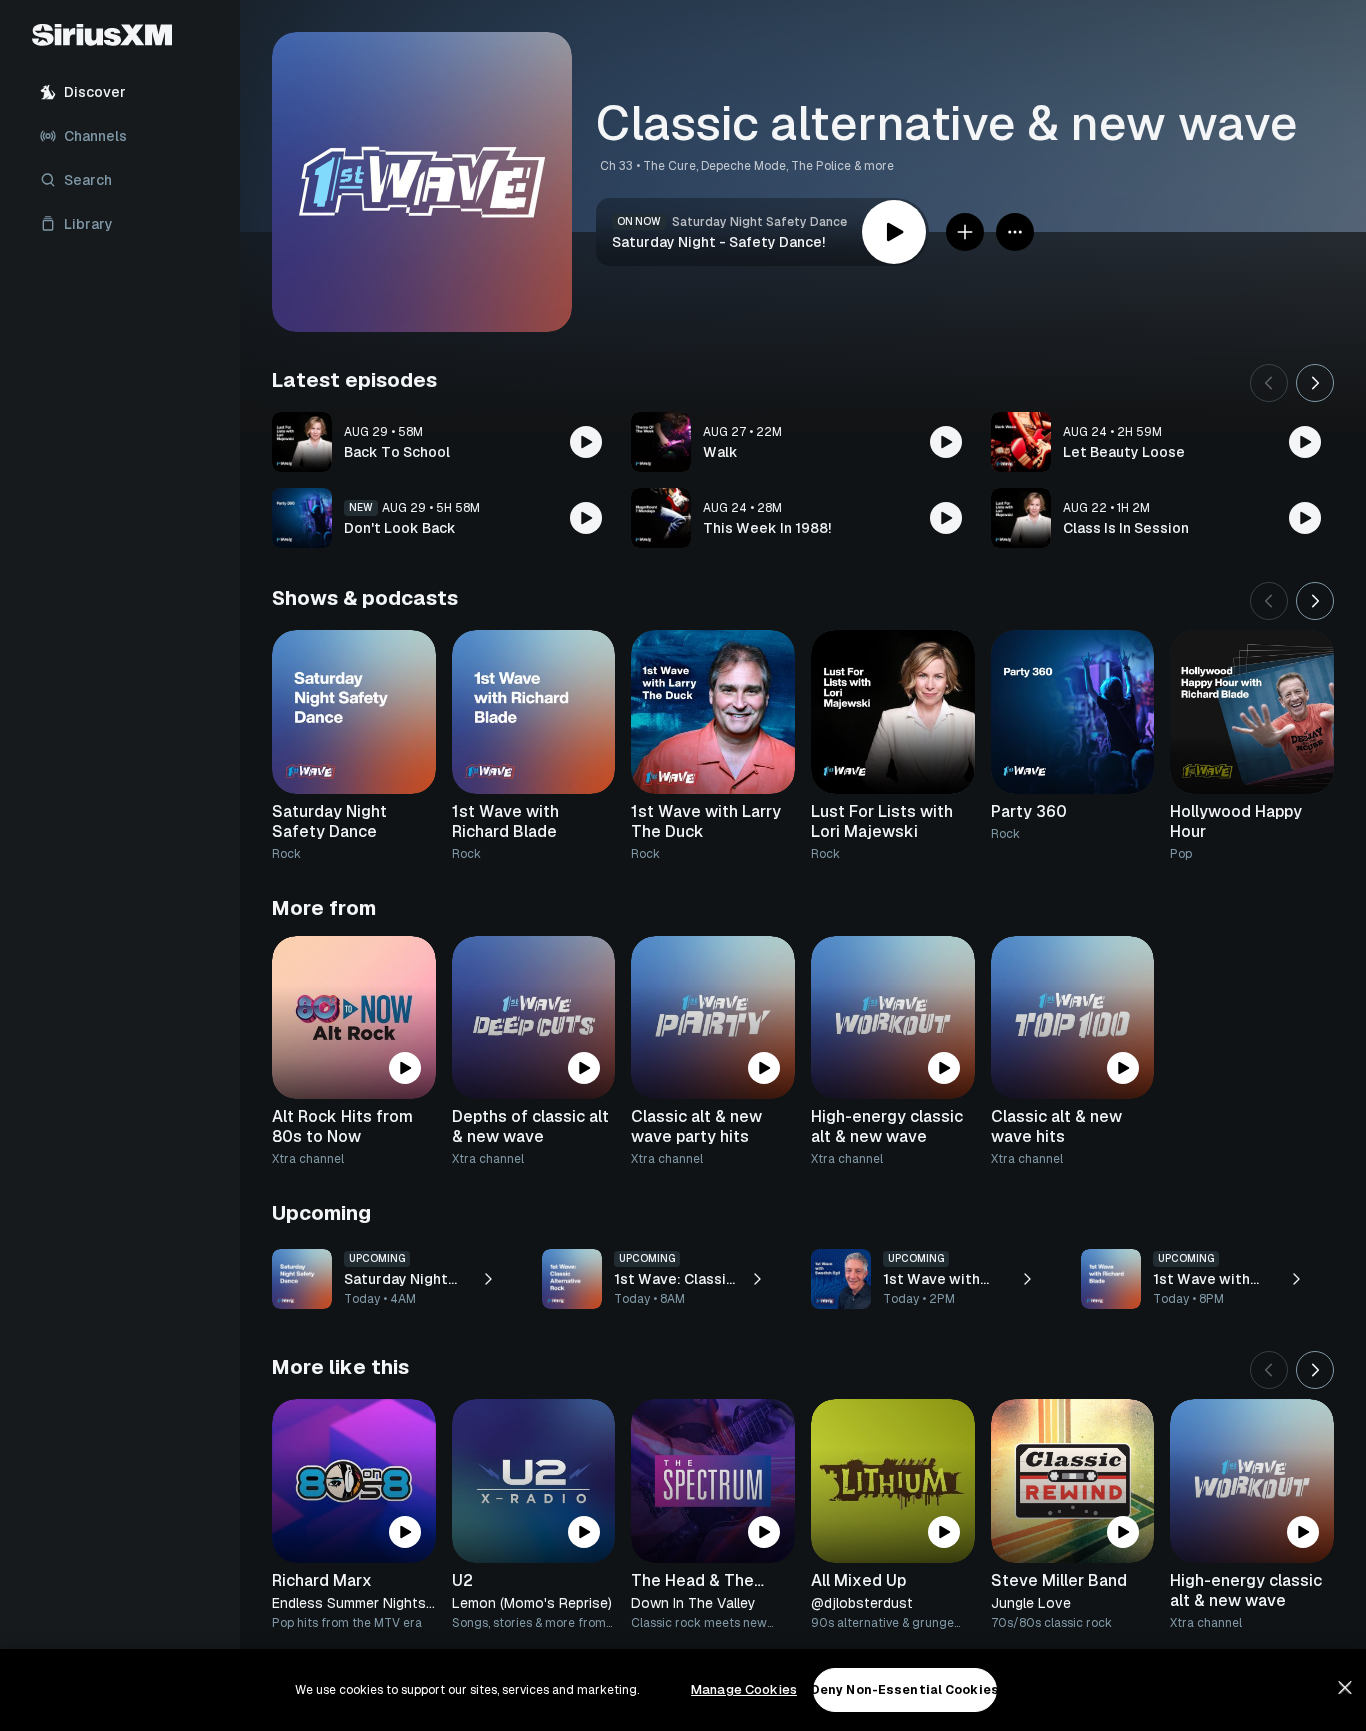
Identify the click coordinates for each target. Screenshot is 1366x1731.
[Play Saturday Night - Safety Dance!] (894, 232)
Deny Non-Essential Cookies (905, 1690)
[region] (683, 1690)
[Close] (1345, 1688)
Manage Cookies (744, 1689)
